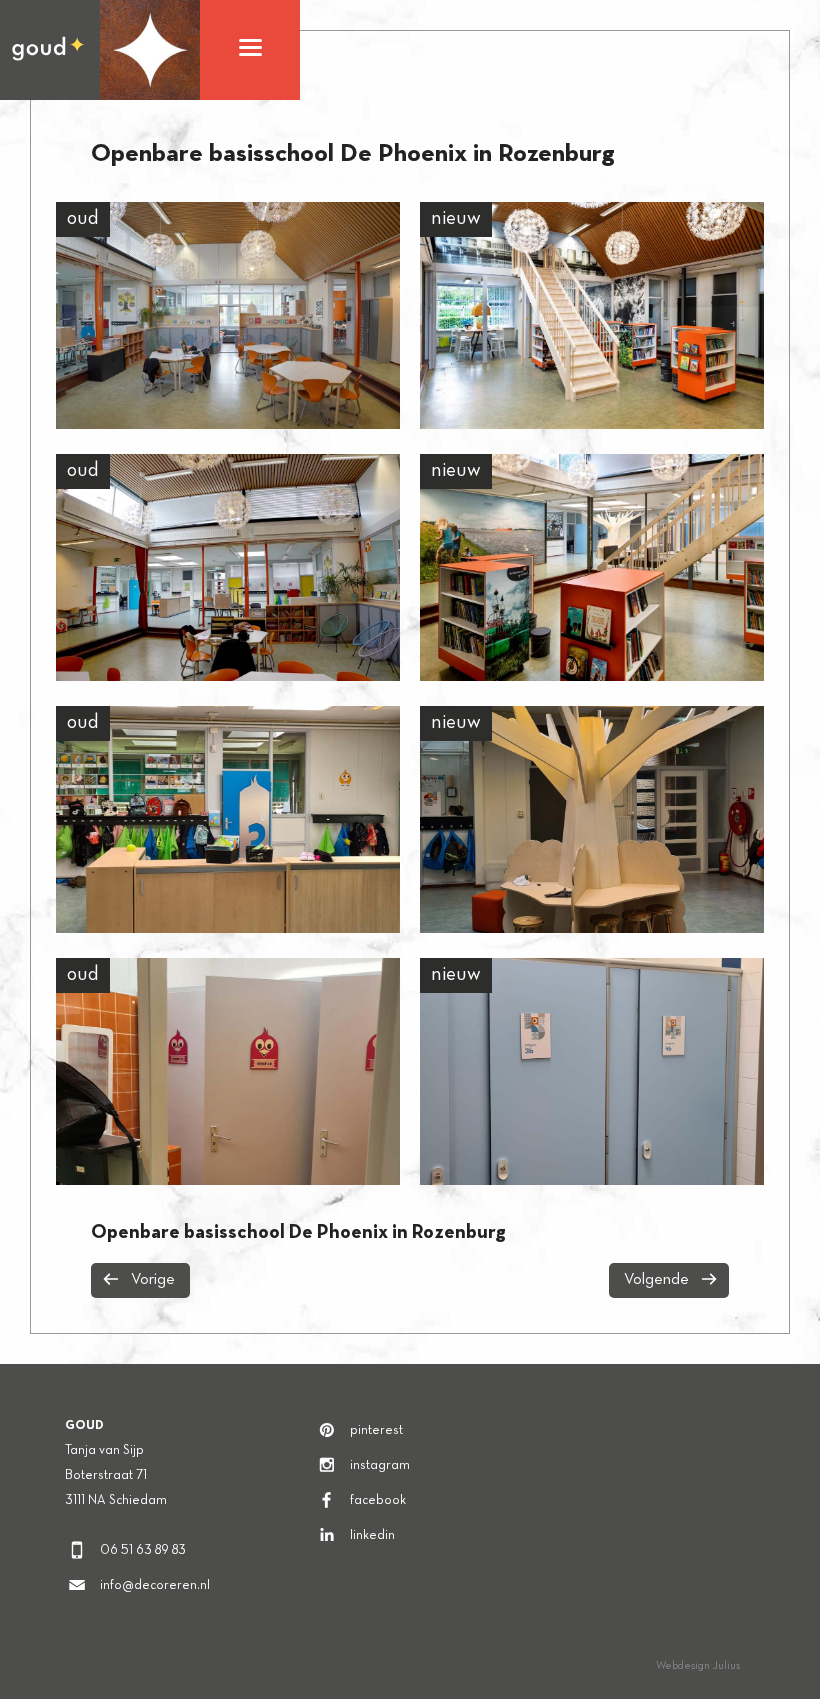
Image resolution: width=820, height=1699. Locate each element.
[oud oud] (228, 315)
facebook (378, 1501)
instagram (380, 1466)
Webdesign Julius (698, 1666)
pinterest (376, 1431)
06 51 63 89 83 (143, 1551)
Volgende (656, 1280)
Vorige (153, 1280)
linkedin (372, 1536)
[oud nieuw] (592, 315)
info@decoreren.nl (155, 1586)
